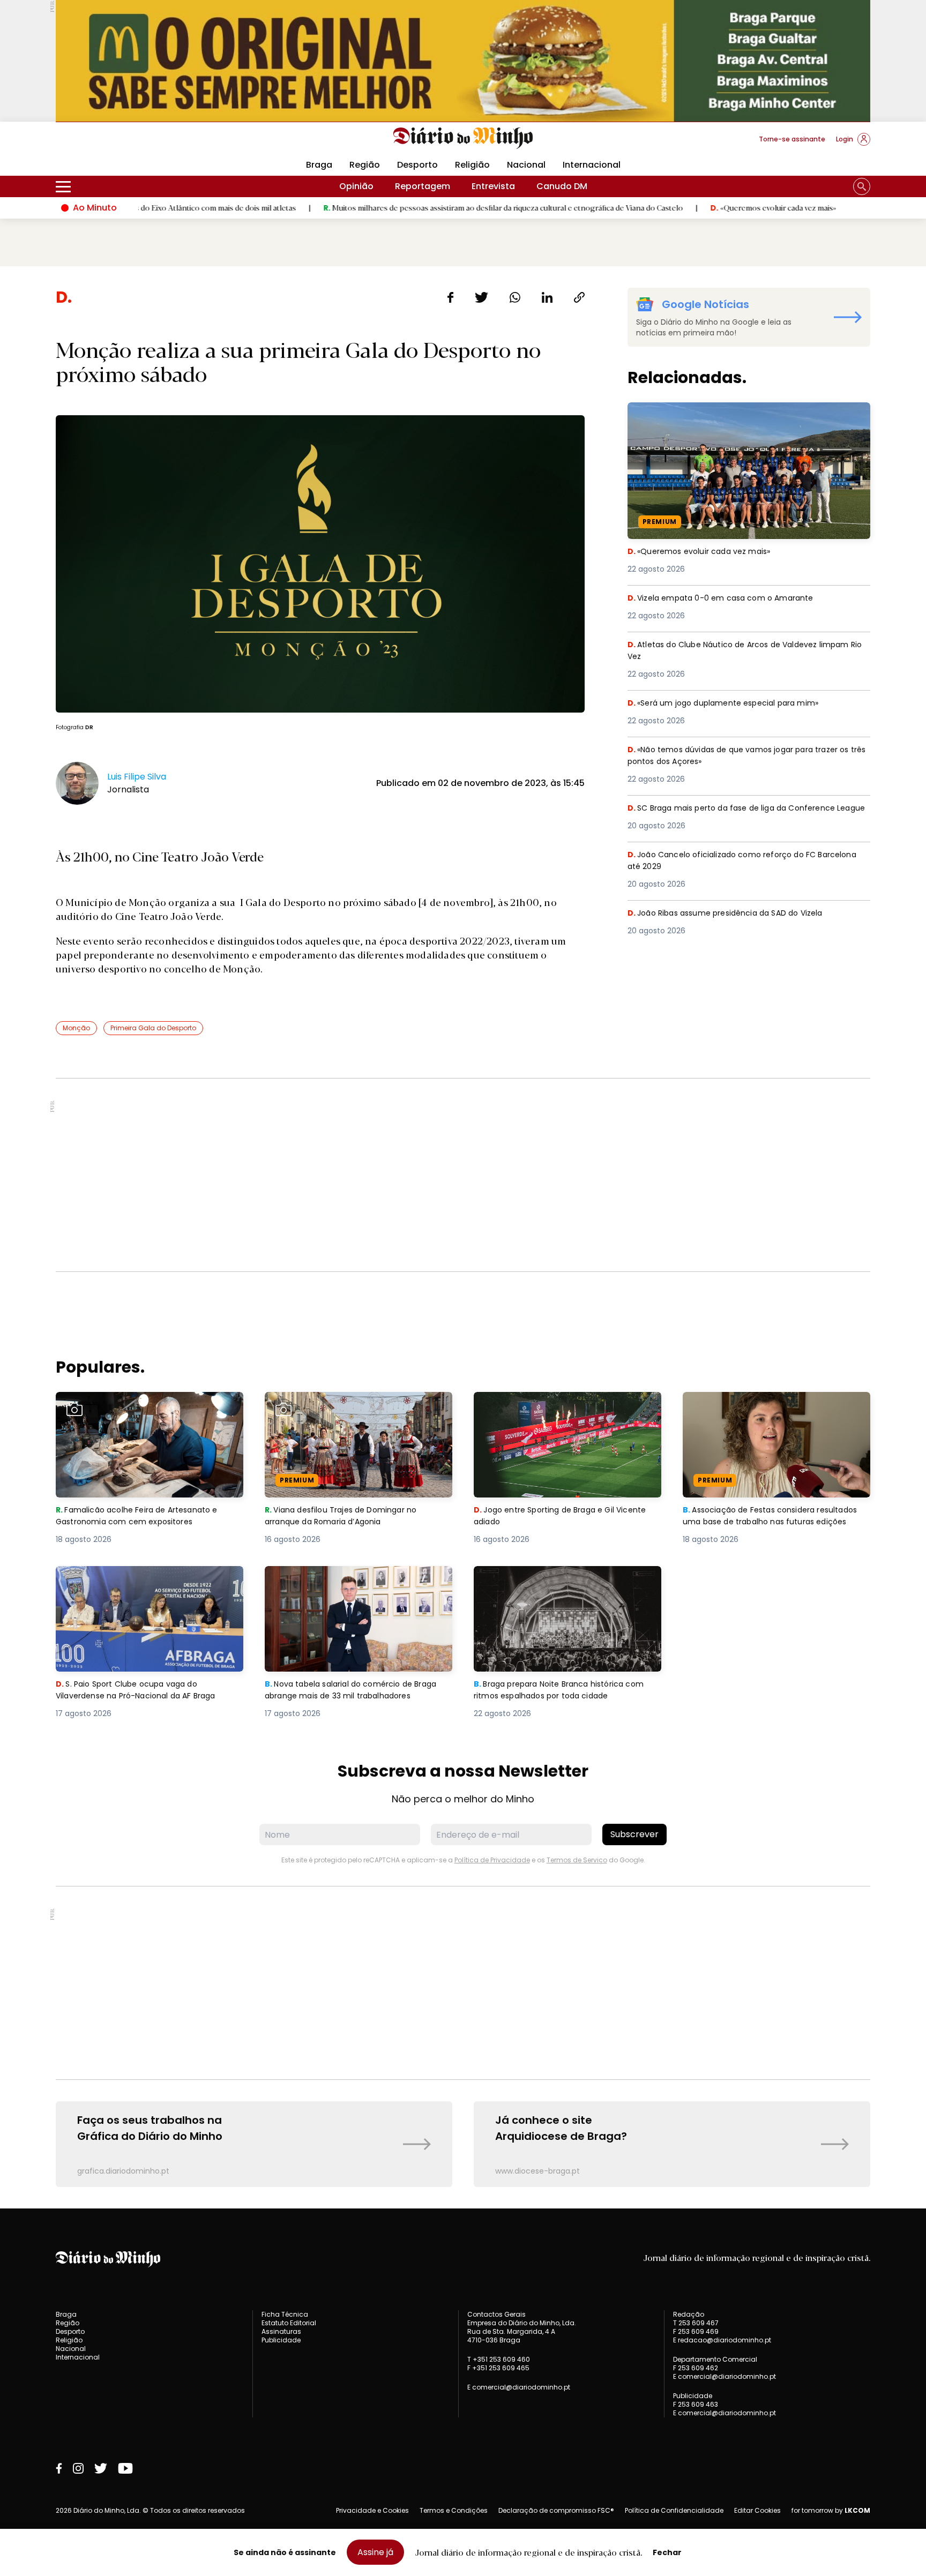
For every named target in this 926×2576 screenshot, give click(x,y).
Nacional (526, 165)
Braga (319, 165)
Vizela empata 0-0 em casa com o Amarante (726, 598)
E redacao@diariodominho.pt (722, 2340)
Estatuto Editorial (289, 2323)
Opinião (356, 186)
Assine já (375, 2552)
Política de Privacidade (492, 1860)
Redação (689, 2315)
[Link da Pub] (463, 61)
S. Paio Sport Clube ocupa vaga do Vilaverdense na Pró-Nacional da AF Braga (148, 1579)
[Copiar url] (579, 297)
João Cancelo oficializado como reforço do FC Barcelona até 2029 (730, 861)
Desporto (417, 165)
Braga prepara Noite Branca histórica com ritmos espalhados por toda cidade (566, 1579)
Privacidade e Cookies (372, 2510)
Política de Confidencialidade (674, 2510)
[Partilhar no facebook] (450, 297)
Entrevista (493, 186)
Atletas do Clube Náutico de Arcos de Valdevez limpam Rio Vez (748, 651)
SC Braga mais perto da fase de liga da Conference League (740, 815)
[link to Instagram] (78, 2468)
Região (365, 165)
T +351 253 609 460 (499, 2359)
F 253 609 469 (696, 2331)
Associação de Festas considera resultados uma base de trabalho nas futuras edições (765, 1411)
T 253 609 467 (696, 2323)
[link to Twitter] (101, 2468)
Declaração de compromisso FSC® (556, 2510)
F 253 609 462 (696, 2368)
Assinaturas (281, 2331)
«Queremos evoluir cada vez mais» (672, 207)
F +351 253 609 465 (498, 2368)
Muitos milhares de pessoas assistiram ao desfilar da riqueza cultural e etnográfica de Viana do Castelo (403, 207)
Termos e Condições (454, 2510)
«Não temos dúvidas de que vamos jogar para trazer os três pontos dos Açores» (749, 756)
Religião (472, 165)
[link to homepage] (463, 138)
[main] (463, 1237)
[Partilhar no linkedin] (547, 297)
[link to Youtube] (125, 2468)
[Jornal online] (111, 144)
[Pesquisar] (862, 186)
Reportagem (423, 186)
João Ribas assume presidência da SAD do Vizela (735, 913)
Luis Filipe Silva (137, 777)
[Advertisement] (463, 1175)
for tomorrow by (831, 2511)
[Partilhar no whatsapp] (515, 297)
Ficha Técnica (285, 2314)
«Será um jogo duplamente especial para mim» (730, 703)
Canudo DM (562, 186)
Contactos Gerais (496, 2315)
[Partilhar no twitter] (481, 297)
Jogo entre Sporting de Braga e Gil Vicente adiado (567, 1405)
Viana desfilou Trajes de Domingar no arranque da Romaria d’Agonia (346, 1405)
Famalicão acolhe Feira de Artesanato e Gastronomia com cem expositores (143, 1405)
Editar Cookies (757, 2511)
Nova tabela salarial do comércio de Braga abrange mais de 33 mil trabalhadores (359, 1579)
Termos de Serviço (577, 1860)
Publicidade (281, 2340)
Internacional (592, 165)
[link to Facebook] (59, 2468)
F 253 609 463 (696, 2404)
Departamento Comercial (715, 2360)
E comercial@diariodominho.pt (519, 2387)
